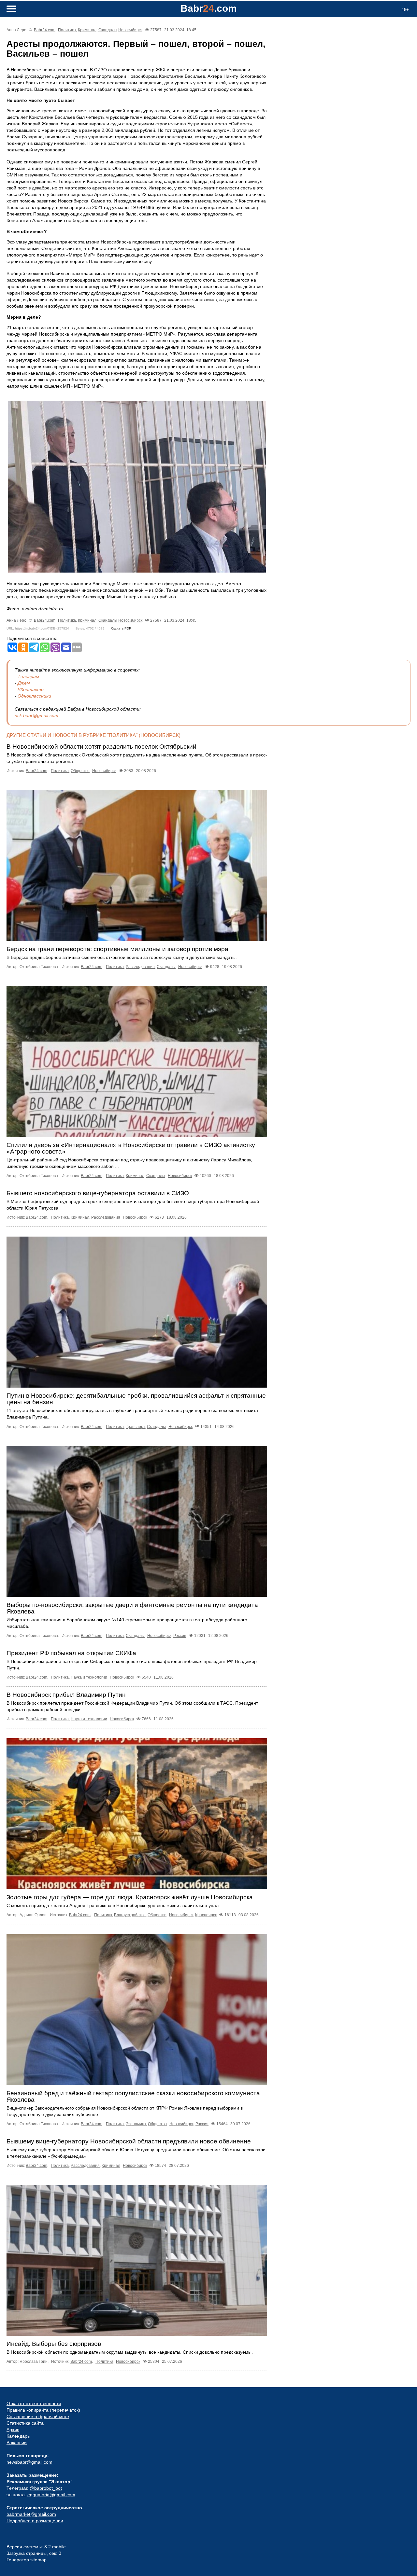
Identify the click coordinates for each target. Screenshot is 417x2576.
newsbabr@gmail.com (29, 2462)
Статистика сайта (25, 2423)
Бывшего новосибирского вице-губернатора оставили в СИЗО (98, 1193)
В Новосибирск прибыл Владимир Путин (66, 1695)
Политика (67, 30)
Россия (180, 1636)
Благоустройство (130, 1915)
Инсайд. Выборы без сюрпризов (54, 2344)
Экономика (136, 2124)
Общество (80, 771)
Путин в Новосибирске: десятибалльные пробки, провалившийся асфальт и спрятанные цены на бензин (136, 1399)
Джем (24, 683)
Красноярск (206, 1915)
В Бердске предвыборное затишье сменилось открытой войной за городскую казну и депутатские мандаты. (122, 957)
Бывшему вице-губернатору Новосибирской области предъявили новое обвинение (129, 2141)
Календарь (18, 2436)
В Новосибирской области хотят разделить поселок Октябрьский (101, 747)
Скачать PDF (121, 628)
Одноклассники (34, 696)
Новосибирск (130, 30)
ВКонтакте (31, 689)
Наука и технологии (89, 1677)
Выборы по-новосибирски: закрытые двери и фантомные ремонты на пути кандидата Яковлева (132, 1608)
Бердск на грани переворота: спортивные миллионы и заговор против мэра (117, 949)
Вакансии (17, 2443)
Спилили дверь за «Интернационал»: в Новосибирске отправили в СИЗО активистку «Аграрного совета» (131, 1148)
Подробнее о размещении (35, 2521)
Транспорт (135, 1427)
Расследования (140, 967)
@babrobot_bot (46, 2488)
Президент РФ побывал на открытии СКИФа (71, 1653)
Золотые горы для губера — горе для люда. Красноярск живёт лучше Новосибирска (130, 1897)
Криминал (87, 30)
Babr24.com (45, 30)
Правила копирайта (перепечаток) (43, 2410)
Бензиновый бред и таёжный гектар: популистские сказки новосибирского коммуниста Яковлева (133, 2096)
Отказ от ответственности (34, 2403)
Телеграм (28, 676)
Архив (13, 2430)
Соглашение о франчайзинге (38, 2417)
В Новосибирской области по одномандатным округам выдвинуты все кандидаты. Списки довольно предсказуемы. (130, 2352)
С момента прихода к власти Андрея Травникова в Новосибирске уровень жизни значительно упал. (113, 1905)
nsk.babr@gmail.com (36, 715)
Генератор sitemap (27, 2560)
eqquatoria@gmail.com (51, 2495)
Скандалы (108, 30)
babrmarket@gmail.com (31, 2514)
